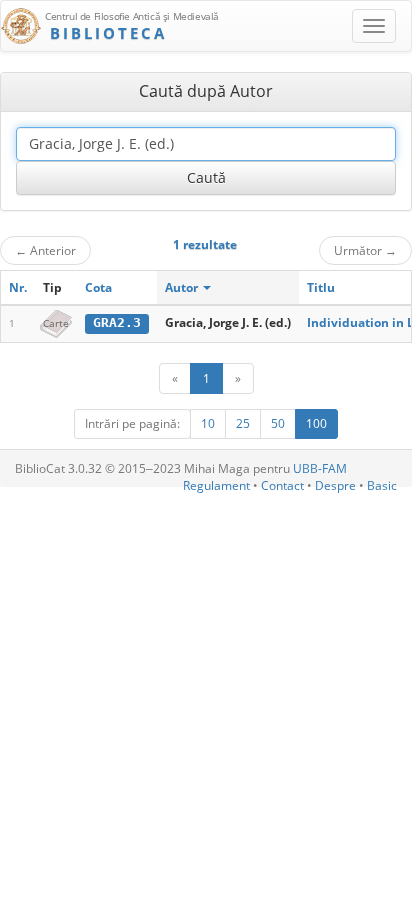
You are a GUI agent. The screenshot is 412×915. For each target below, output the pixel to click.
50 (278, 423)
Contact (282, 485)
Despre (335, 485)
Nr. (18, 287)
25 (243, 423)
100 (316, 423)
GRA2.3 (117, 322)
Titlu (321, 287)
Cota (98, 287)
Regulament (216, 485)
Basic (382, 485)
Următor (365, 250)
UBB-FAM (320, 468)
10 (208, 423)
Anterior (45, 250)
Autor (183, 287)
